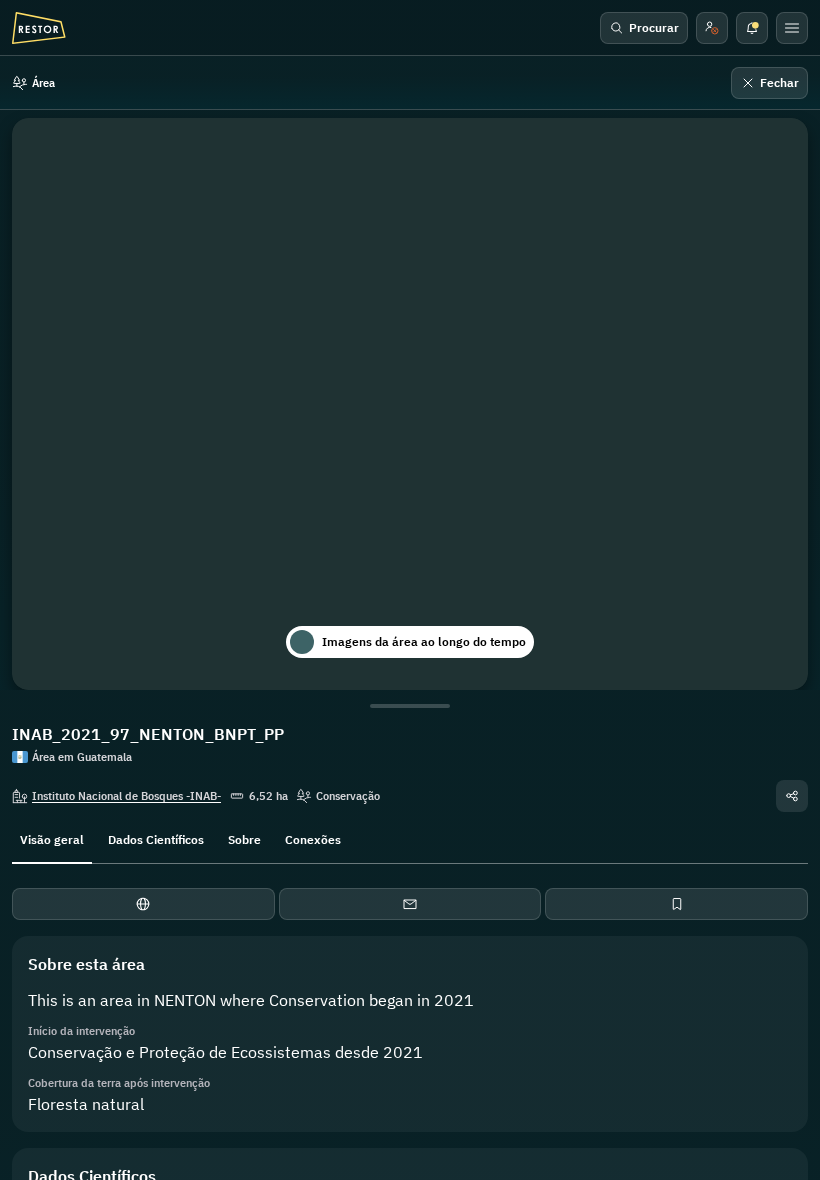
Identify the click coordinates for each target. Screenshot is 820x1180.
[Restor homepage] (39, 28)
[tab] (52, 838)
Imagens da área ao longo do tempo (424, 641)
